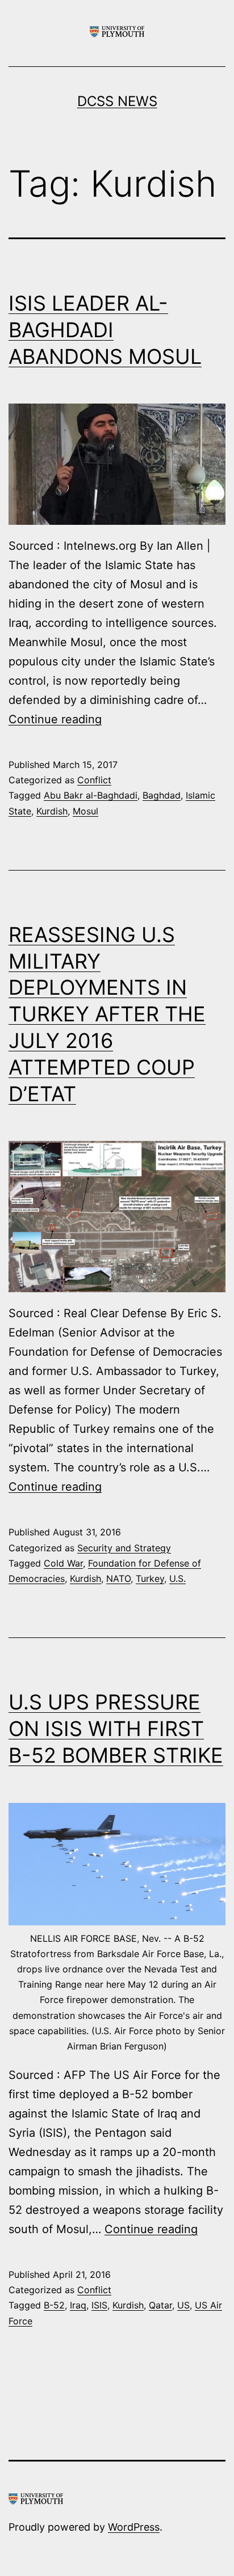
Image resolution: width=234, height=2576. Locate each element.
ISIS (99, 2305)
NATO (118, 1578)
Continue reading (55, 719)
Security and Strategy (124, 1548)
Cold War (63, 1563)
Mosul (85, 811)
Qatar (160, 2305)
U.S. (177, 1578)
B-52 (54, 2305)
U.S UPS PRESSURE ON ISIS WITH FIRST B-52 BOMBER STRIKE (116, 1729)
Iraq (78, 2305)
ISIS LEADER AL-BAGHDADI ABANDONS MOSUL (105, 330)
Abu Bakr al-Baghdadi (91, 795)
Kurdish (52, 811)
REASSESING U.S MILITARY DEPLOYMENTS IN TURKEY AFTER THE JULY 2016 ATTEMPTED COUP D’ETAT (107, 1014)
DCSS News (117, 101)
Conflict (94, 780)
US (183, 2305)
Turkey (150, 1578)
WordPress (134, 2527)
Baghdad (162, 795)
